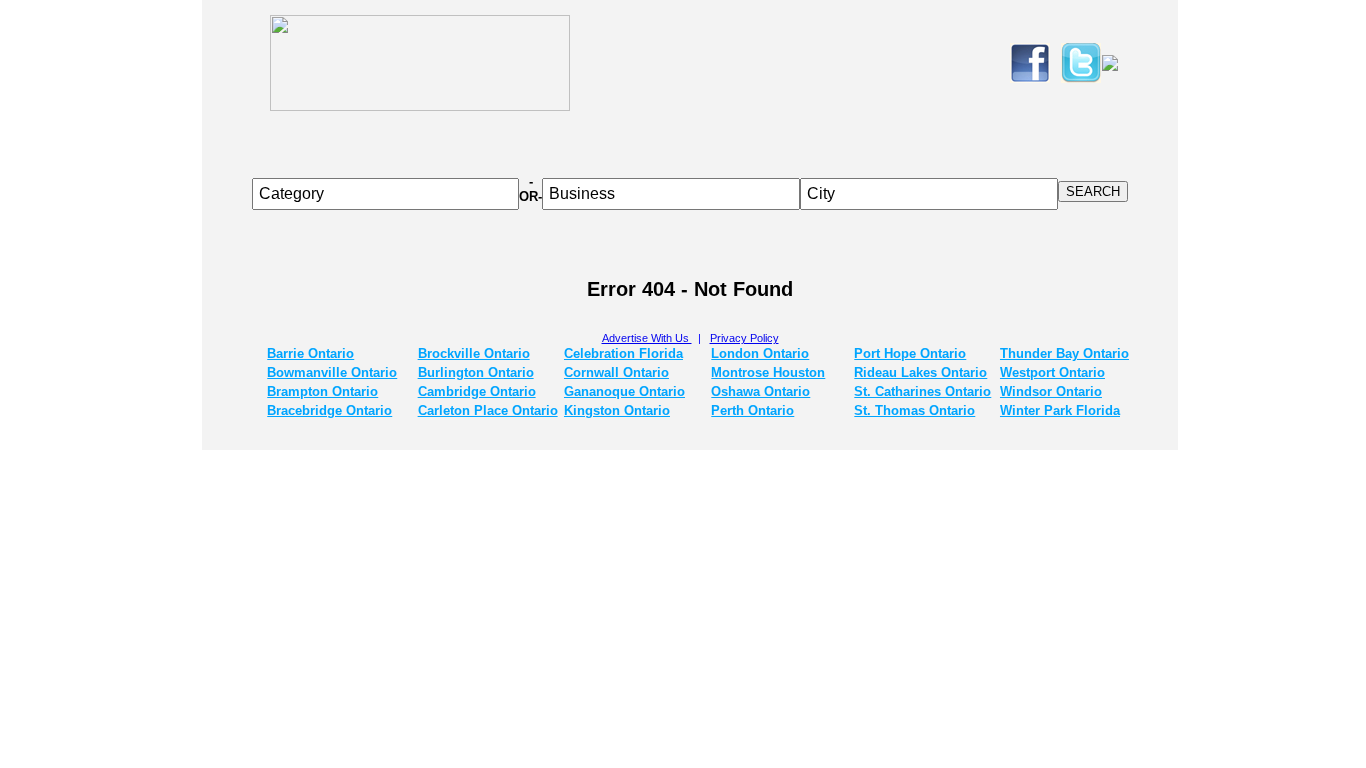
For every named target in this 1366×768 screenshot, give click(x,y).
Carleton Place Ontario (488, 410)
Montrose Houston (768, 372)
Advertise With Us (647, 338)
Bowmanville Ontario (332, 372)
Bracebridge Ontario (329, 410)
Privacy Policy (744, 338)
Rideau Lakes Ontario (920, 372)
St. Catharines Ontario (922, 391)
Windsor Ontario (1051, 391)
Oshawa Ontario (760, 391)
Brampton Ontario (322, 391)
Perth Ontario (752, 410)
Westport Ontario (1052, 372)
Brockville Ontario (474, 353)
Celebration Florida (623, 353)
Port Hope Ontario (910, 353)
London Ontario (760, 353)
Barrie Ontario (310, 353)
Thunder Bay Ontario (1064, 353)
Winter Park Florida (1060, 410)
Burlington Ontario (476, 372)
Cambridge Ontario (477, 391)
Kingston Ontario (617, 410)
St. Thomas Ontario (914, 410)
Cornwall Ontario (616, 372)
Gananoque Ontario (624, 391)
